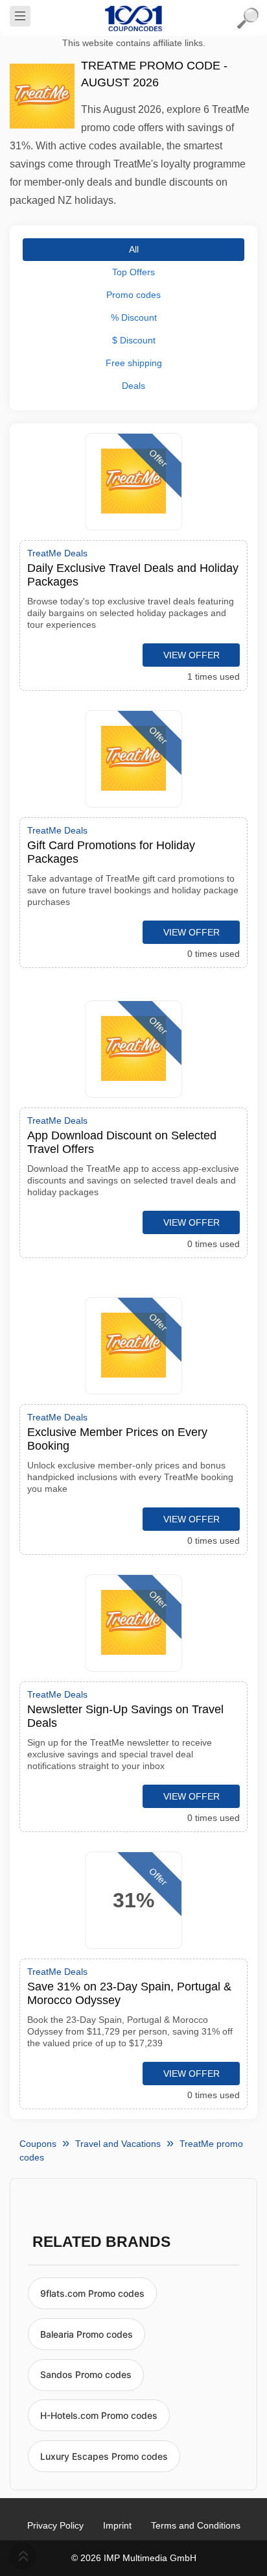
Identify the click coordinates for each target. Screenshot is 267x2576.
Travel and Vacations (118, 2144)
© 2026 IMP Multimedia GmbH (134, 2558)
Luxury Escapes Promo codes (104, 2456)
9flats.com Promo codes (92, 2293)
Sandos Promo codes (86, 2374)
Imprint (117, 2525)
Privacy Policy (55, 2525)
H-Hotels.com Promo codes (99, 2415)
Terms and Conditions (196, 2525)
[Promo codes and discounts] (133, 18)
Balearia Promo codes (87, 2334)
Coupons (38, 2144)
